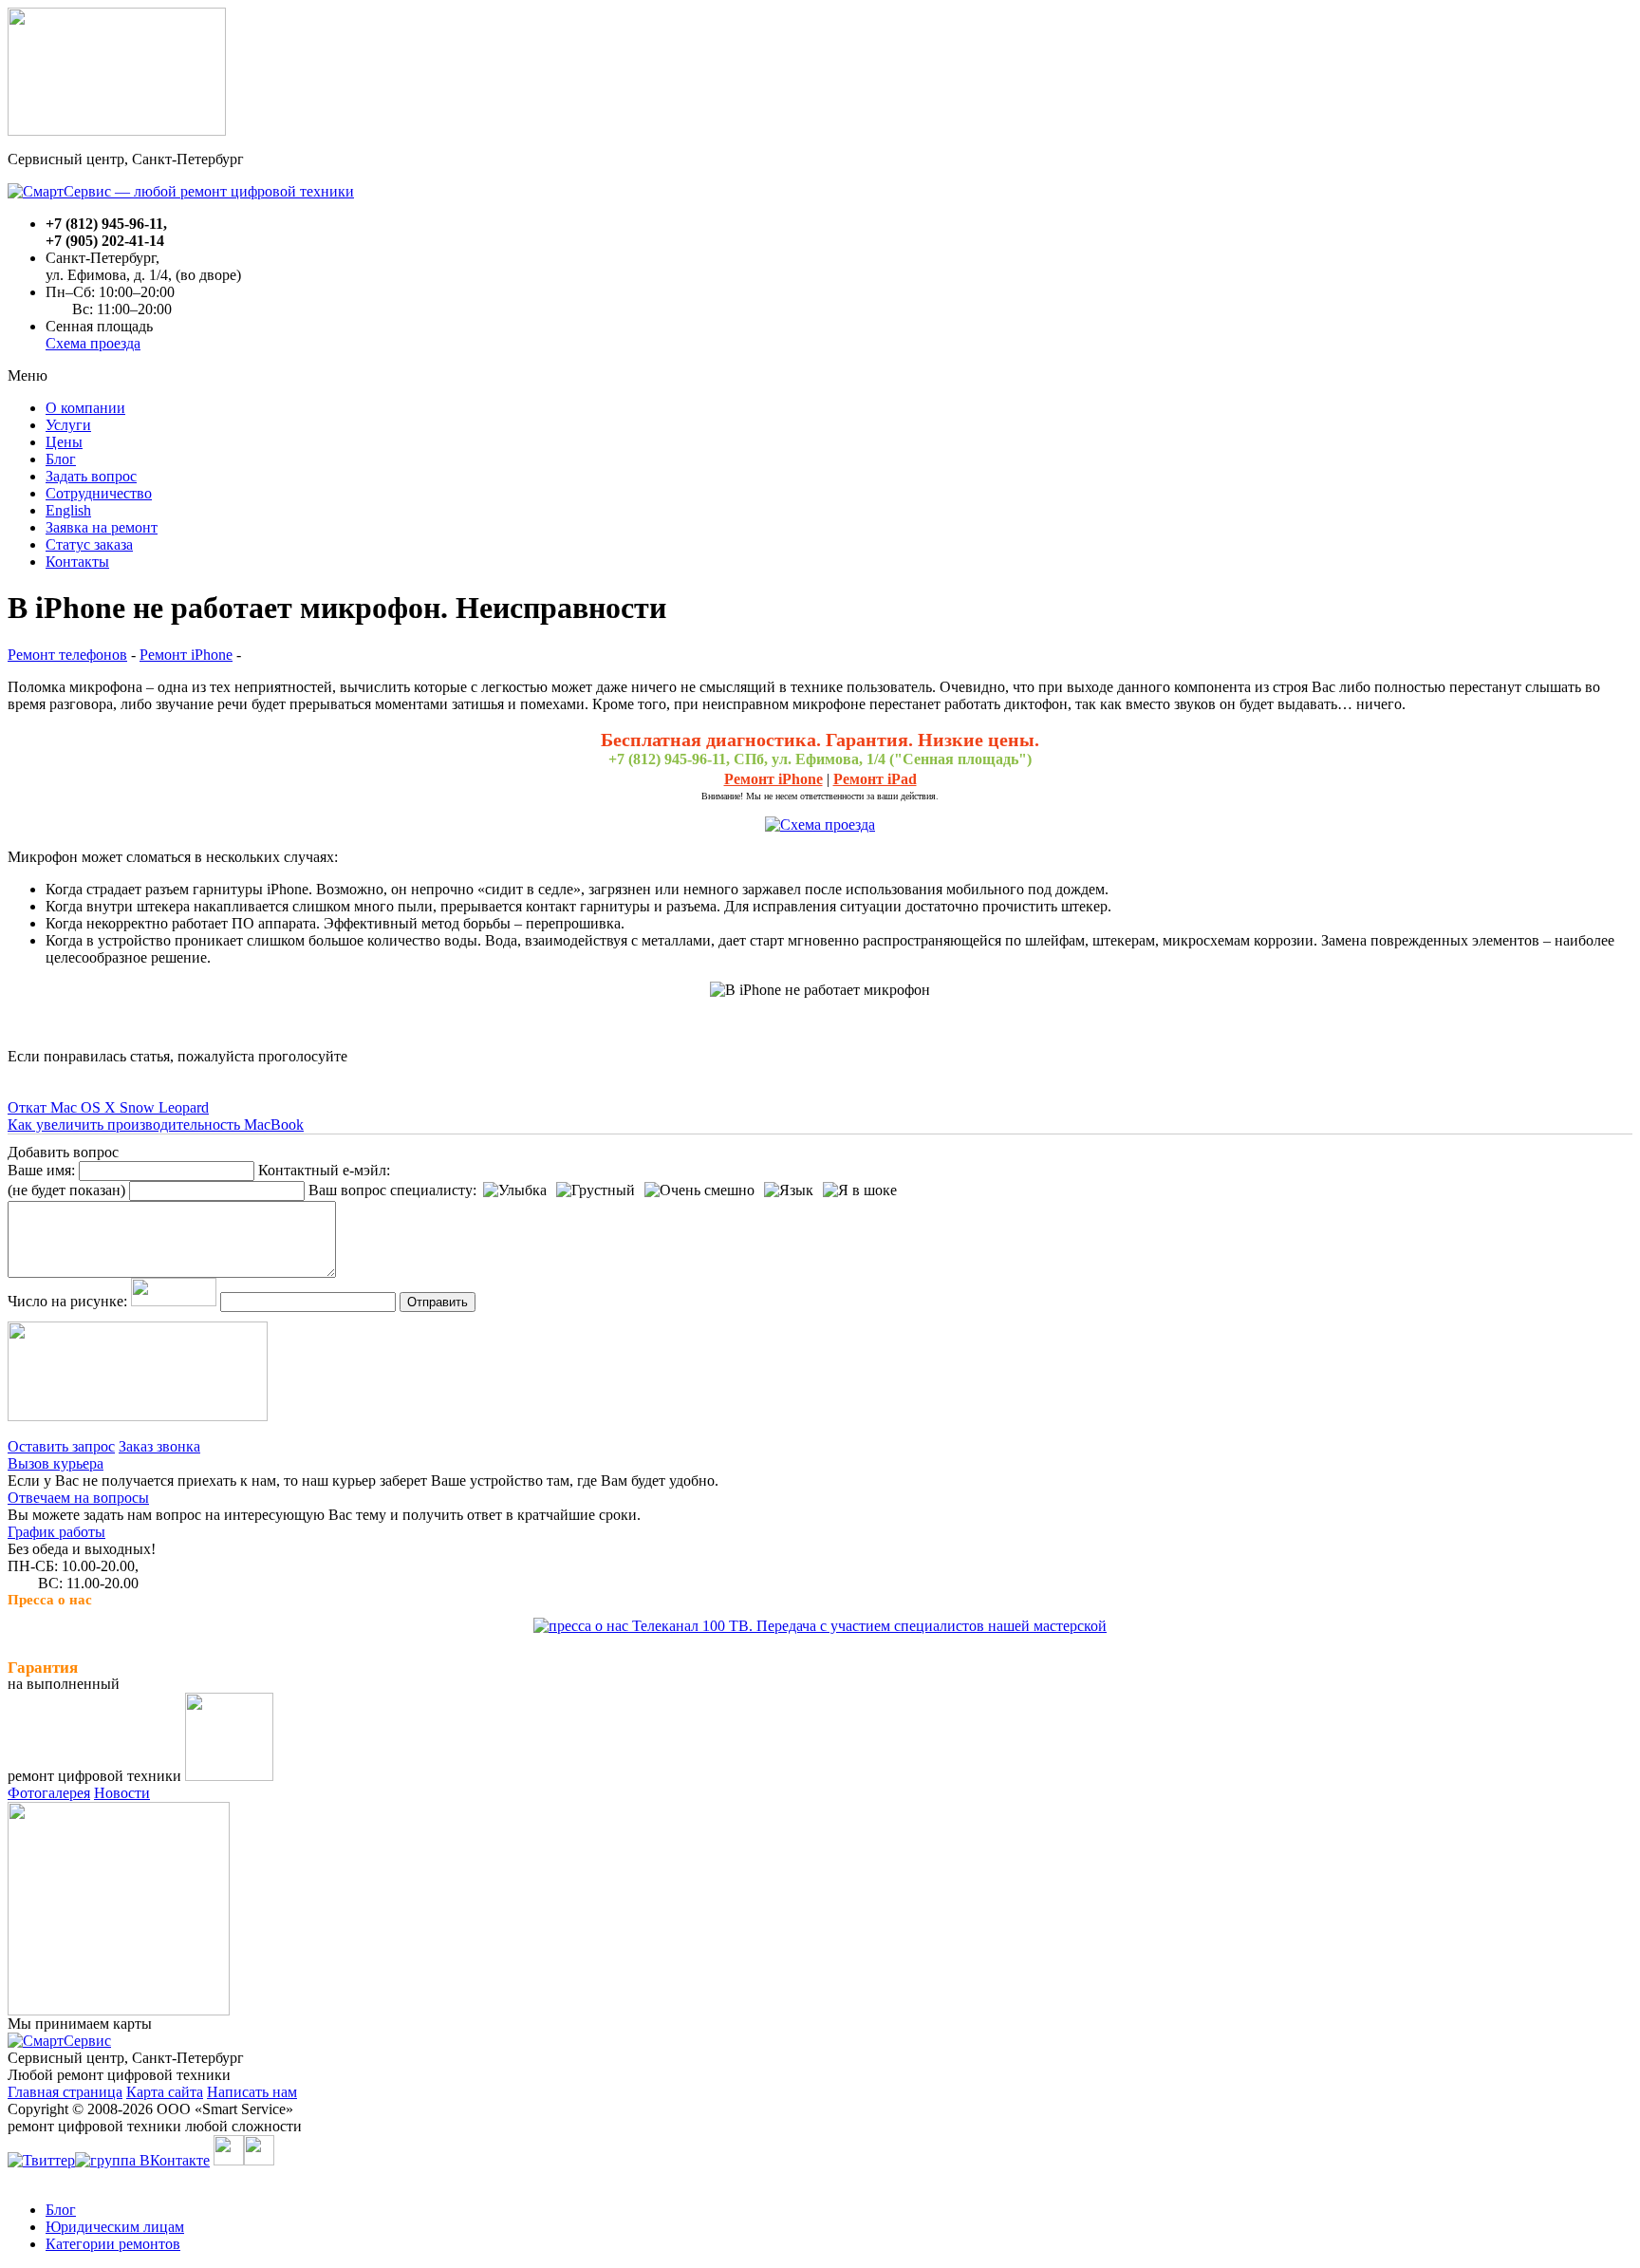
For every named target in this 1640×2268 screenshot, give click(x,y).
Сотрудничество (99, 493)
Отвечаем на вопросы (78, 1498)
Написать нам (252, 2092)
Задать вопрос (91, 476)
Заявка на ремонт (102, 527)
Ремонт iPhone (186, 655)
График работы (56, 1532)
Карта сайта (165, 2092)
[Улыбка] (515, 1190)
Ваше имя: (41, 1170)
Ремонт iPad (875, 779)
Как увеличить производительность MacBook (156, 1125)
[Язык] (789, 1190)
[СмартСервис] (59, 2041)
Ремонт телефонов (67, 655)
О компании (85, 408)
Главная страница (65, 2092)
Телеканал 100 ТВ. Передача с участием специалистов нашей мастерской (867, 1626)
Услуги (68, 425)
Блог (61, 459)
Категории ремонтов (113, 2244)
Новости (122, 1793)
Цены (64, 442)
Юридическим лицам (115, 2227)
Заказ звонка (159, 1446)
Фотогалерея (49, 1793)
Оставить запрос (61, 1446)
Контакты (77, 562)
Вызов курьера (56, 1463)
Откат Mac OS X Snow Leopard (108, 1107)
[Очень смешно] (699, 1190)
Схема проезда (93, 343)
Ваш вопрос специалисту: (392, 1190)
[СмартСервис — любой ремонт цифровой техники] (181, 191)
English (68, 510)
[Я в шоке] (860, 1190)
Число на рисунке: (67, 1301)
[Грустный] (596, 1190)
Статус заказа (89, 544)
